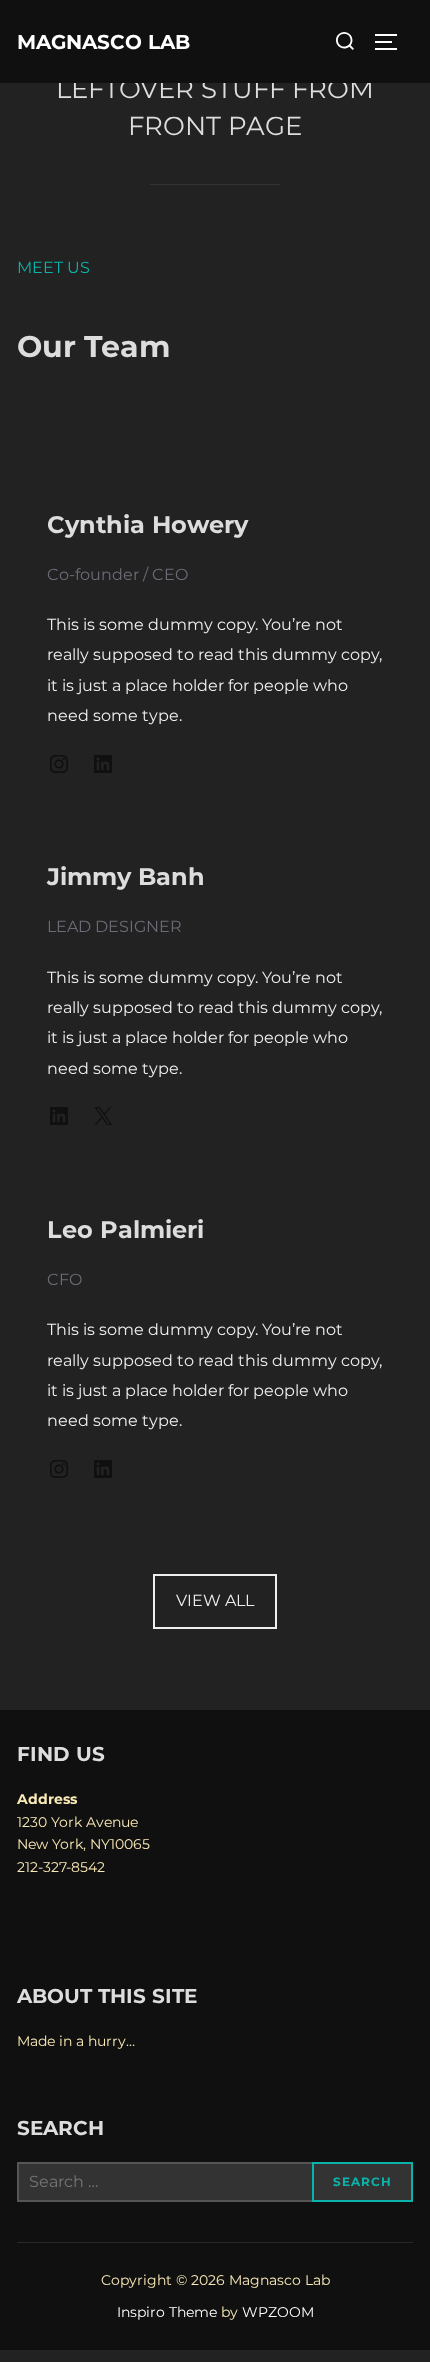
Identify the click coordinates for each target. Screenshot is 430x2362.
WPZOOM (278, 2312)
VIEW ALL (215, 1600)
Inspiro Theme (167, 2312)
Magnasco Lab (103, 42)
